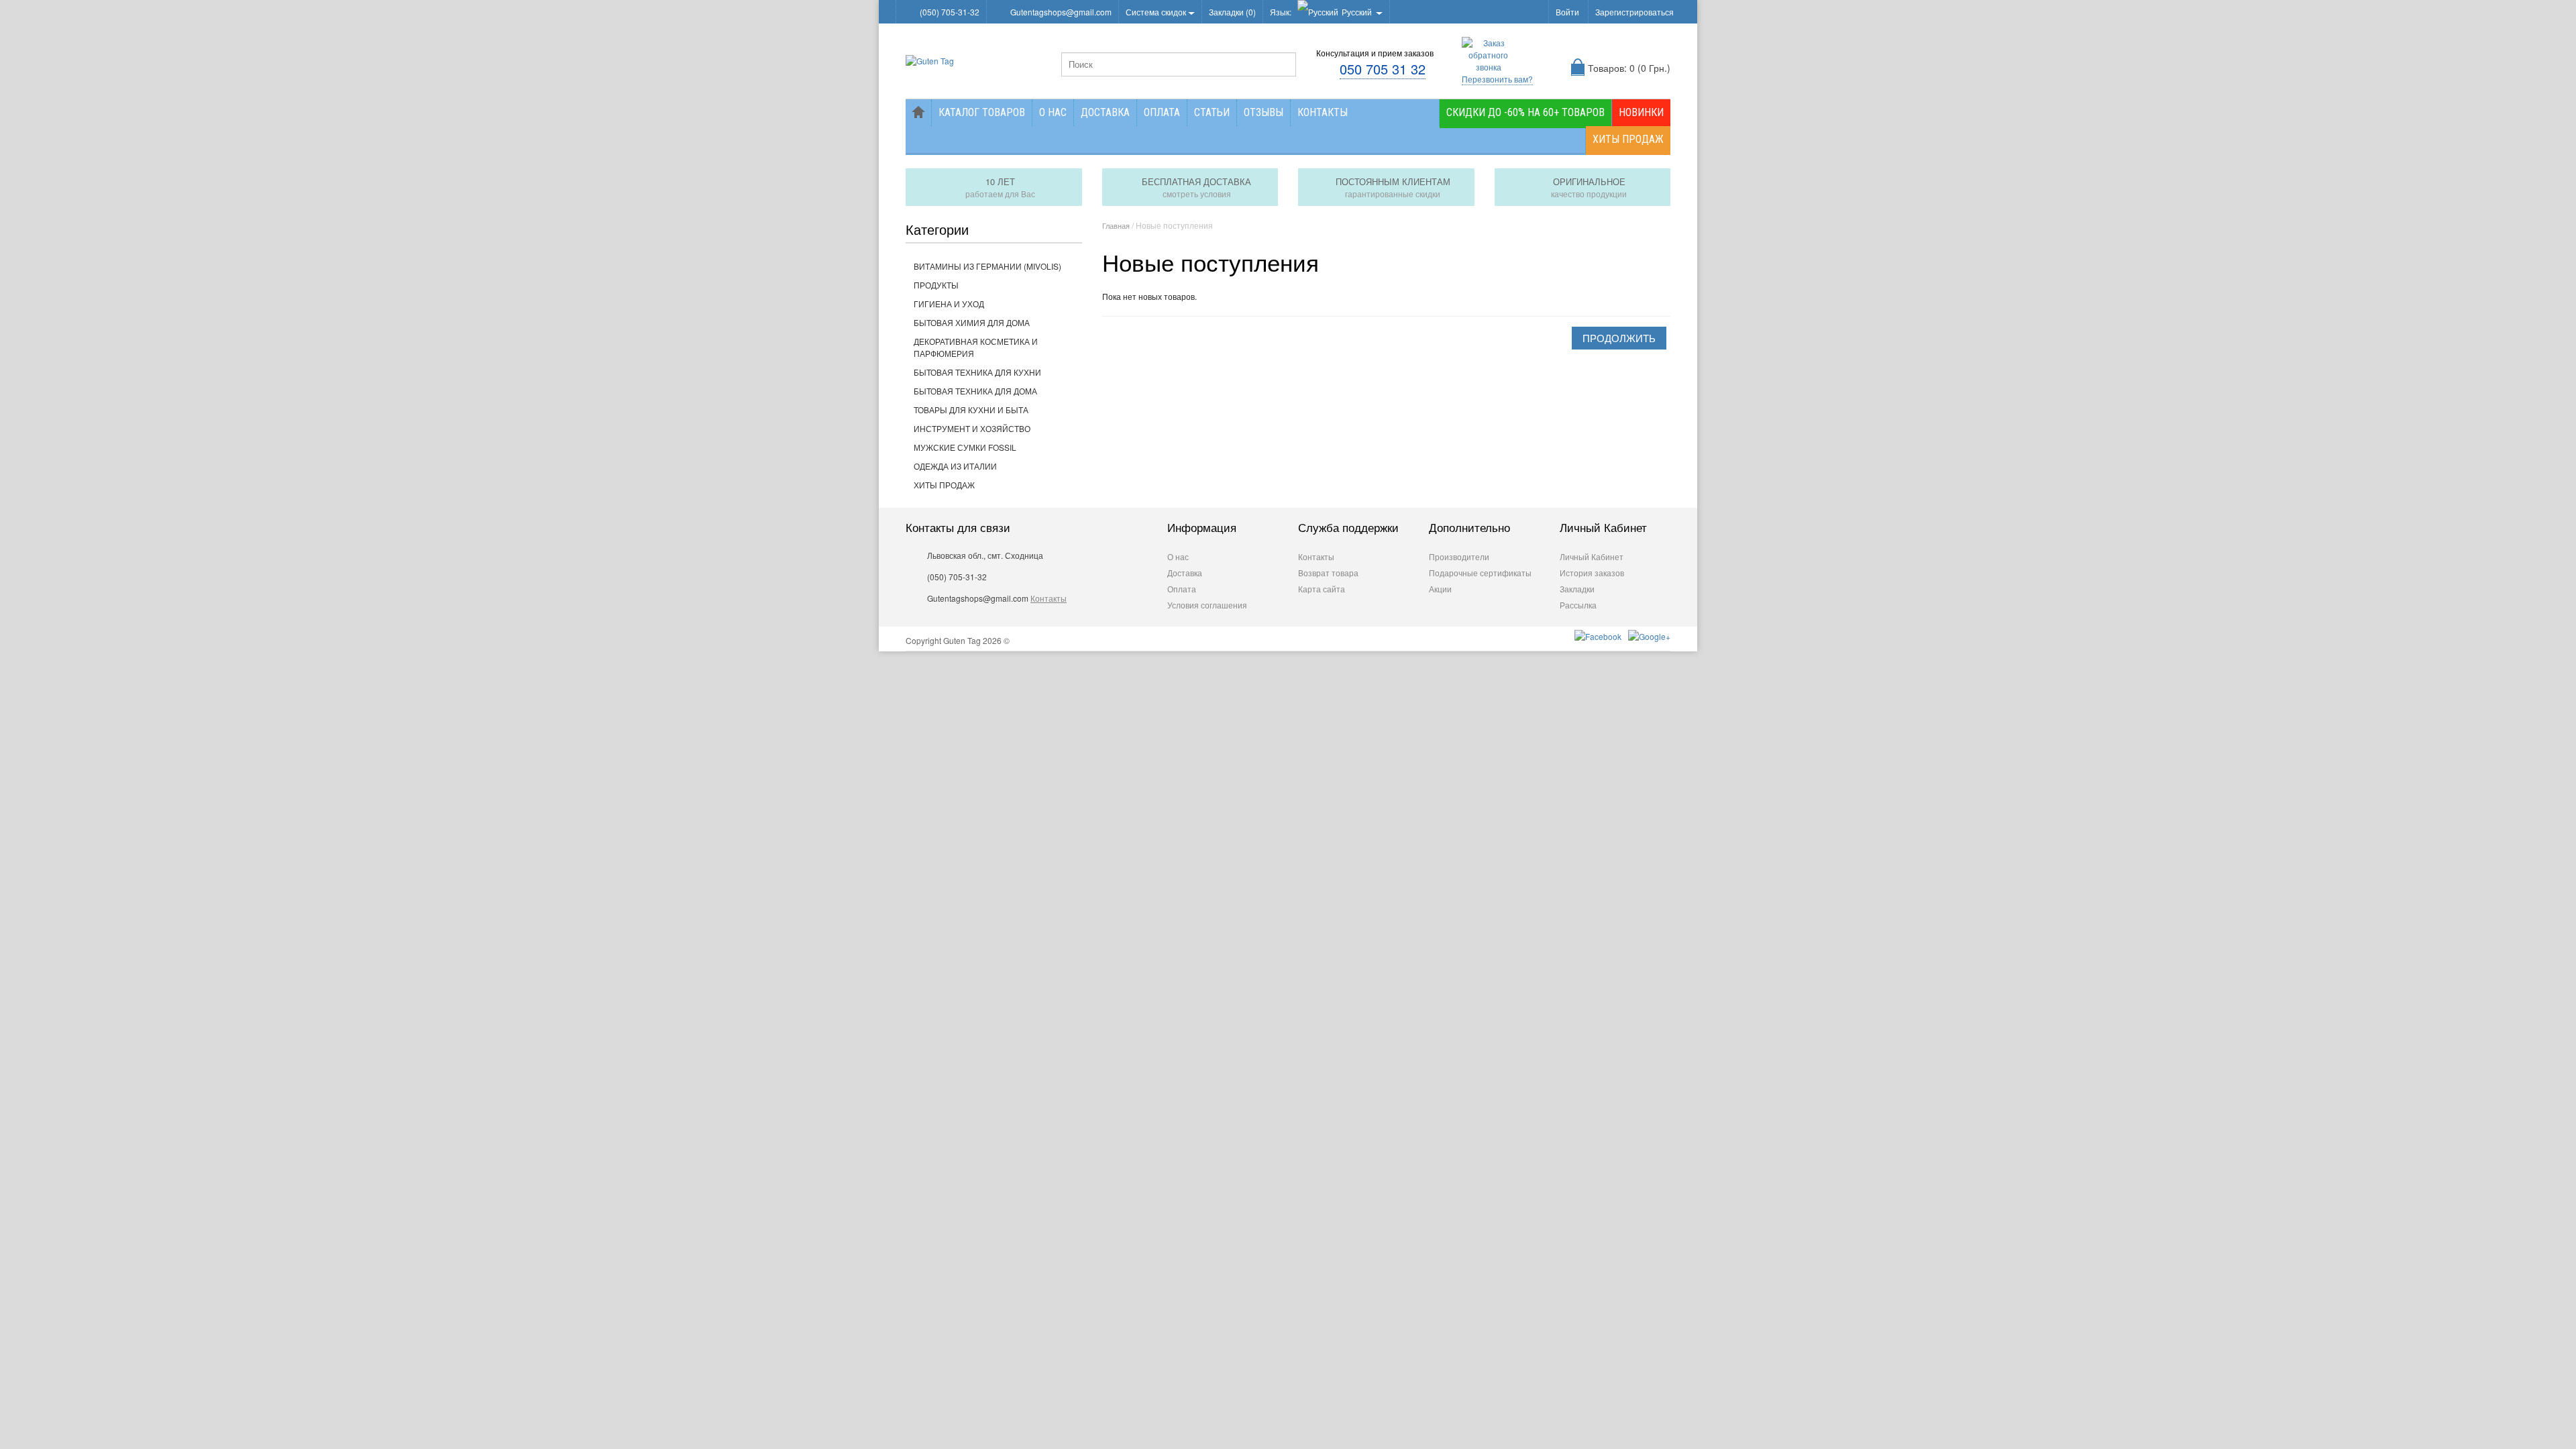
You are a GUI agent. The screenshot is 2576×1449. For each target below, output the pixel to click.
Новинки (1641, 112)
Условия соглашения (1207, 605)
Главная (1116, 225)
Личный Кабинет (1592, 556)
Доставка (1105, 112)
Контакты (1323, 112)
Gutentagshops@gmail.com (1061, 12)
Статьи (1212, 112)
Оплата (1162, 112)
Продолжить (1619, 338)
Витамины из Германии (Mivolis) (987, 266)
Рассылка (1578, 605)
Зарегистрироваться (1634, 12)
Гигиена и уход (949, 304)
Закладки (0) (1232, 12)
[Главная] (918, 113)
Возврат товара (1328, 573)
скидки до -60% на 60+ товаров (1525, 112)
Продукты (936, 285)
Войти (1567, 12)
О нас (1053, 112)
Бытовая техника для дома (975, 391)
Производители (1459, 556)
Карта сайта (1322, 589)
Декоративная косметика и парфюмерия (976, 347)
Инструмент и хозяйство (972, 428)
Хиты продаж (1628, 139)
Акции (1440, 589)
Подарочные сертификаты (1480, 573)
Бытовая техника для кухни (977, 372)
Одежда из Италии (955, 466)
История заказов (1592, 573)
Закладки (1577, 589)
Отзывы (1264, 112)
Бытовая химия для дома (972, 322)
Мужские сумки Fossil (965, 447)
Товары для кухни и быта (971, 410)
